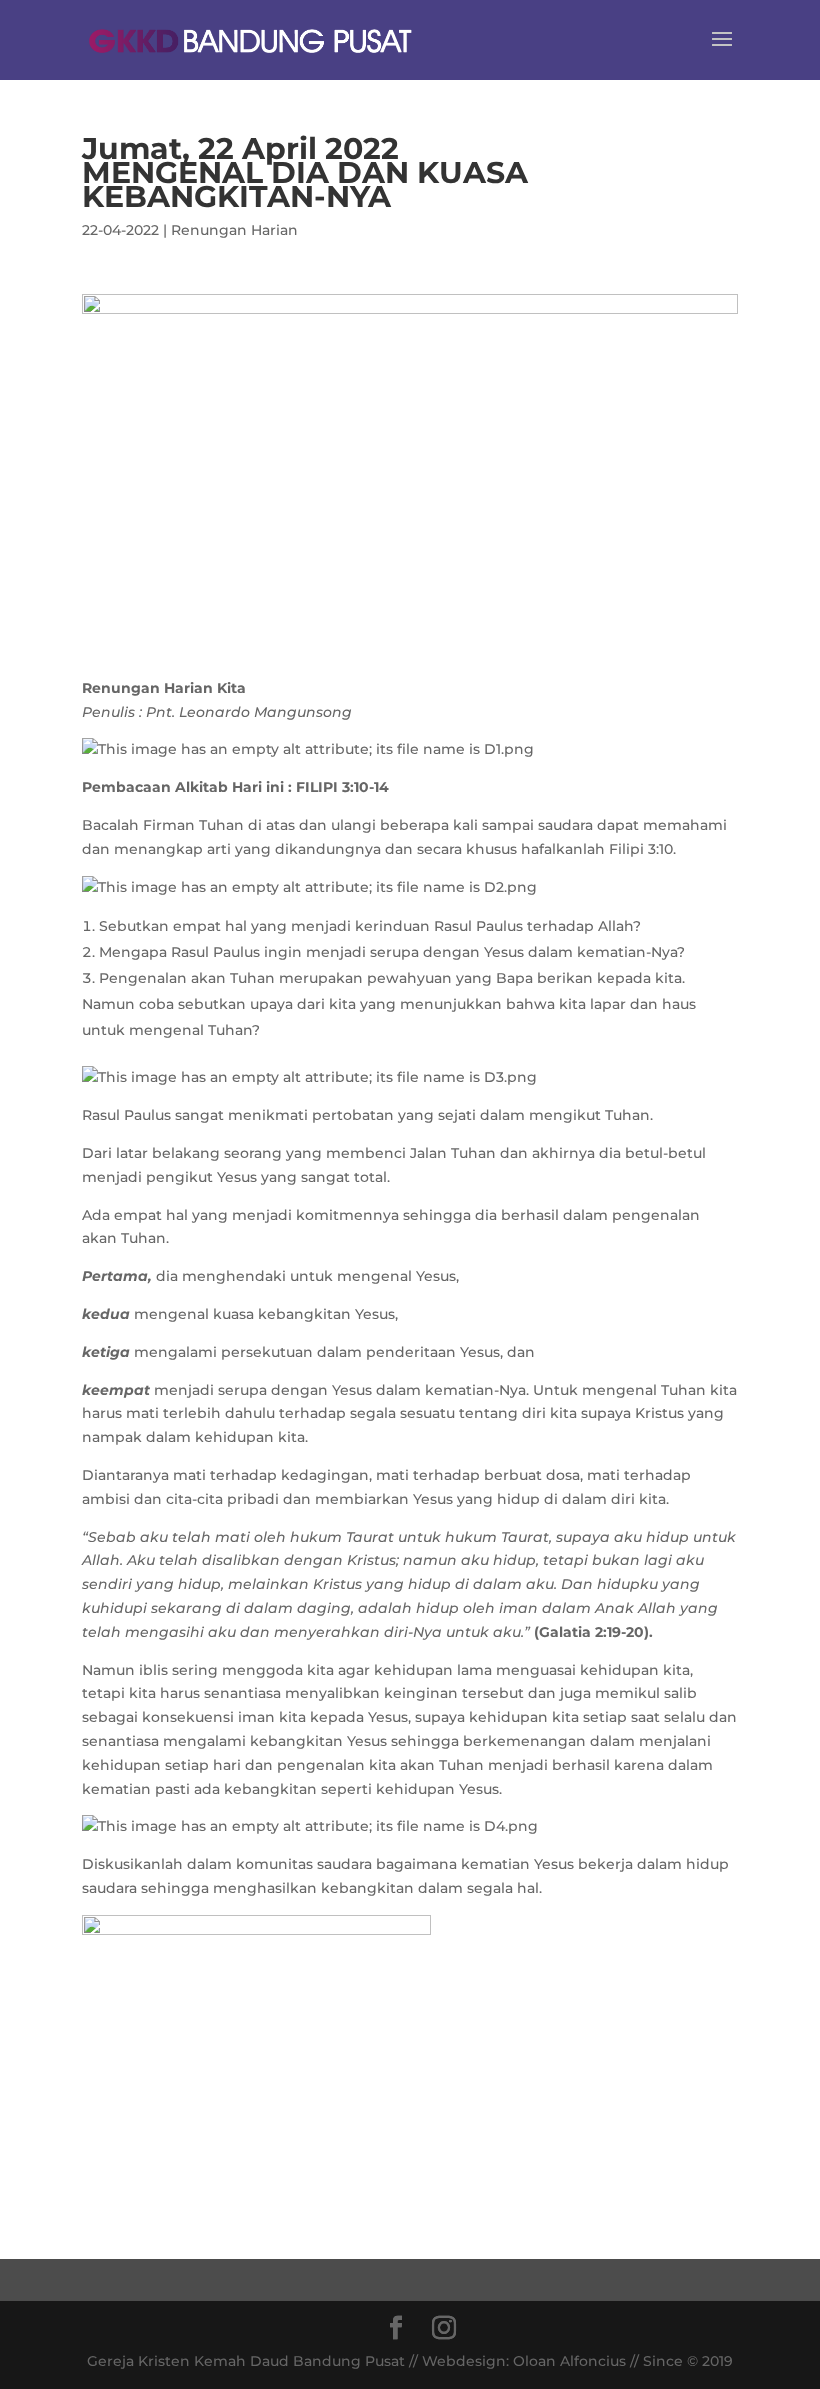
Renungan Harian (234, 230)
